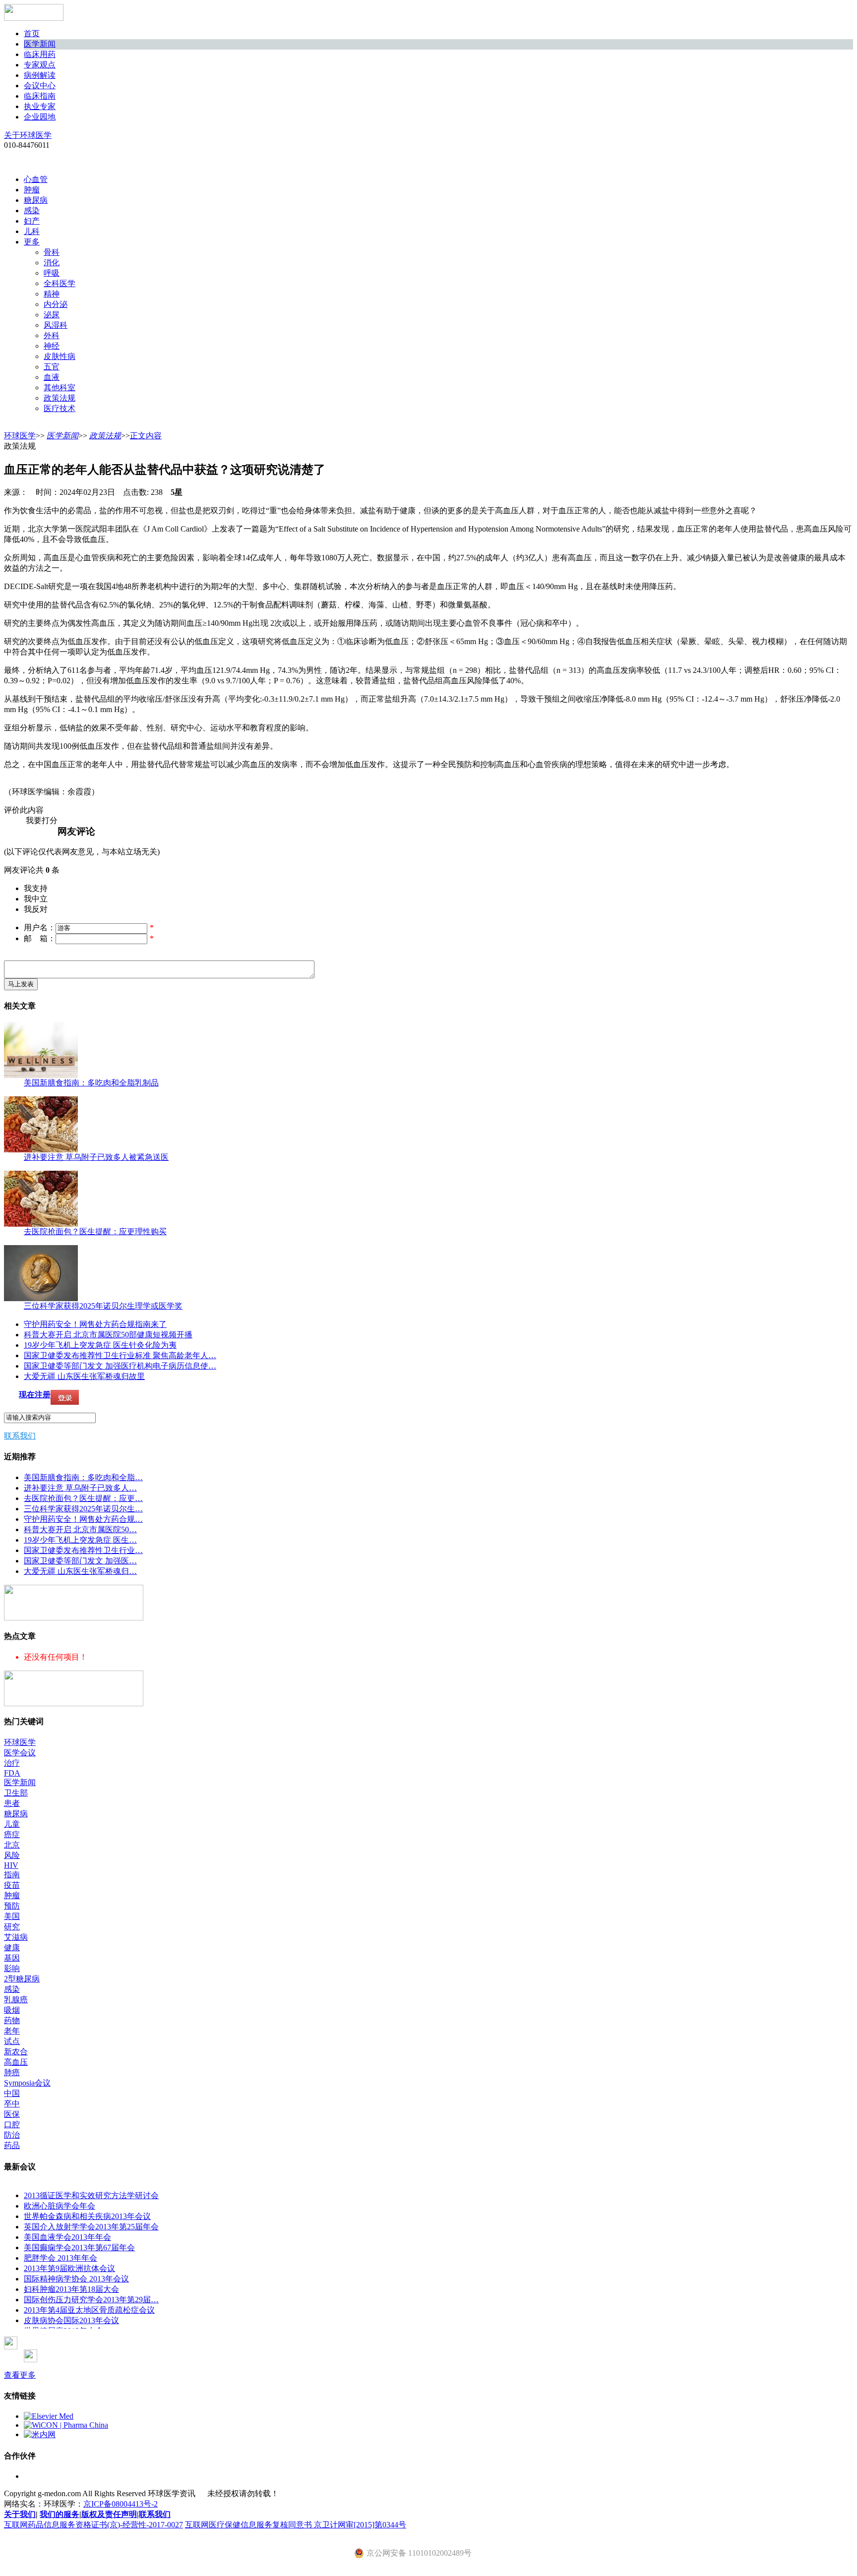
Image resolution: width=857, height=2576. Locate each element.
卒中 (12, 2104)
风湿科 (56, 325)
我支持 (36, 888)
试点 (12, 2041)
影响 (12, 1968)
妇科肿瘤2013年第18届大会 (71, 2289)
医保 (12, 2114)
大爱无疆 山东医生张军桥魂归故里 (84, 1376)
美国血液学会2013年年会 (67, 2237)
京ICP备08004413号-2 (121, 2504)
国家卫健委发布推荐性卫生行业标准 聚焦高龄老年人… (120, 1355)
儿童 (12, 1824)
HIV (11, 1865)
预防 (12, 1906)
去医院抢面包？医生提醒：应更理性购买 (95, 1231)
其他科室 (60, 388)
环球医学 (20, 436)
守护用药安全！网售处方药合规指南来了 (95, 1324)
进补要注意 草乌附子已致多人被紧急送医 (96, 1157)
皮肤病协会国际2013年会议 (71, 2320)
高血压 (16, 2062)
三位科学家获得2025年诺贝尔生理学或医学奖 (103, 1306)
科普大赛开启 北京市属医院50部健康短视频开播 (108, 1335)
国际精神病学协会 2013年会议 (76, 2279)
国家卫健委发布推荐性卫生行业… (83, 1550)
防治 (12, 2135)
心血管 (36, 179)
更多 (32, 242)
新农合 (16, 2052)
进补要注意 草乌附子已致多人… (80, 1488)
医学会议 (20, 1753)
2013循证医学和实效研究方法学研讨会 (91, 2195)
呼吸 (52, 273)
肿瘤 (32, 190)
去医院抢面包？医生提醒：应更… (83, 1498)
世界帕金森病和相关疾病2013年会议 (87, 2216)
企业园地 (40, 117)
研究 (12, 1927)
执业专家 (40, 106)
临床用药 (40, 54)
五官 (52, 367)
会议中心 (40, 86)
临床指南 (40, 96)
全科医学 (60, 283)
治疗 (12, 1763)
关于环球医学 (28, 135)
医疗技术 (60, 408)
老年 (12, 2031)
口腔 (12, 2125)
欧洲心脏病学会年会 (60, 2206)
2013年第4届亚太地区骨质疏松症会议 (89, 2310)
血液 (52, 377)
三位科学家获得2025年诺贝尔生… (83, 1509)
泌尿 (52, 315)
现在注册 (35, 1395)
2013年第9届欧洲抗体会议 (69, 2268)
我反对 (36, 909)
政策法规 (60, 398)
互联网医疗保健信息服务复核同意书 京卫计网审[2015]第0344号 (296, 2525)
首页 (32, 33)
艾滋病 (16, 1937)
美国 (12, 1916)
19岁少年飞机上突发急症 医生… (80, 1540)
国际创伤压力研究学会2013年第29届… (91, 2300)
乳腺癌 (16, 2000)
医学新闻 (40, 44)
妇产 (32, 221)
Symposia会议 (27, 2083)
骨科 (52, 252)
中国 (12, 2093)
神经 (52, 346)
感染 (32, 210)
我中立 (36, 899)
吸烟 (12, 2010)
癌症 (12, 1834)
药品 (12, 2145)
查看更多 (20, 2375)
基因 (12, 1958)
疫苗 (12, 1885)
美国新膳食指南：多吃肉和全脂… (83, 1477)
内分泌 (56, 304)
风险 (12, 1855)
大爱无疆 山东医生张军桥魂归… (80, 1571)
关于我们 (20, 2514)
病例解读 (40, 75)
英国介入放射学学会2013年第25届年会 (91, 2227)
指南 (12, 1875)
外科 (52, 335)
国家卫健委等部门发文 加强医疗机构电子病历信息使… (120, 1366)
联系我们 (20, 1436)
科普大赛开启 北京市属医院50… (80, 1529)
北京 (12, 1845)
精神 (52, 294)
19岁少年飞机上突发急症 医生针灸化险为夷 (100, 1345)
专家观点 (40, 65)
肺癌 (12, 2072)
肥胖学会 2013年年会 (61, 2258)
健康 (12, 1947)
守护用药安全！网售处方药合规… (83, 1519)
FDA (12, 1773)
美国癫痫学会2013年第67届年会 (79, 2247)
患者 (12, 1803)
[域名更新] (74, 1618)
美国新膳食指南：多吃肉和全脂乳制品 (91, 1083)
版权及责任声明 (109, 2514)
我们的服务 (60, 2514)
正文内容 (146, 436)
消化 (52, 263)
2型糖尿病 (22, 1979)
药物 (12, 2020)
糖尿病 (36, 200)
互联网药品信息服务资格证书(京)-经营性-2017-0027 (93, 2525)
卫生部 (16, 1793)
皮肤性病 (60, 356)
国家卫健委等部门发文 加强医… (80, 1561)
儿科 (32, 231)
